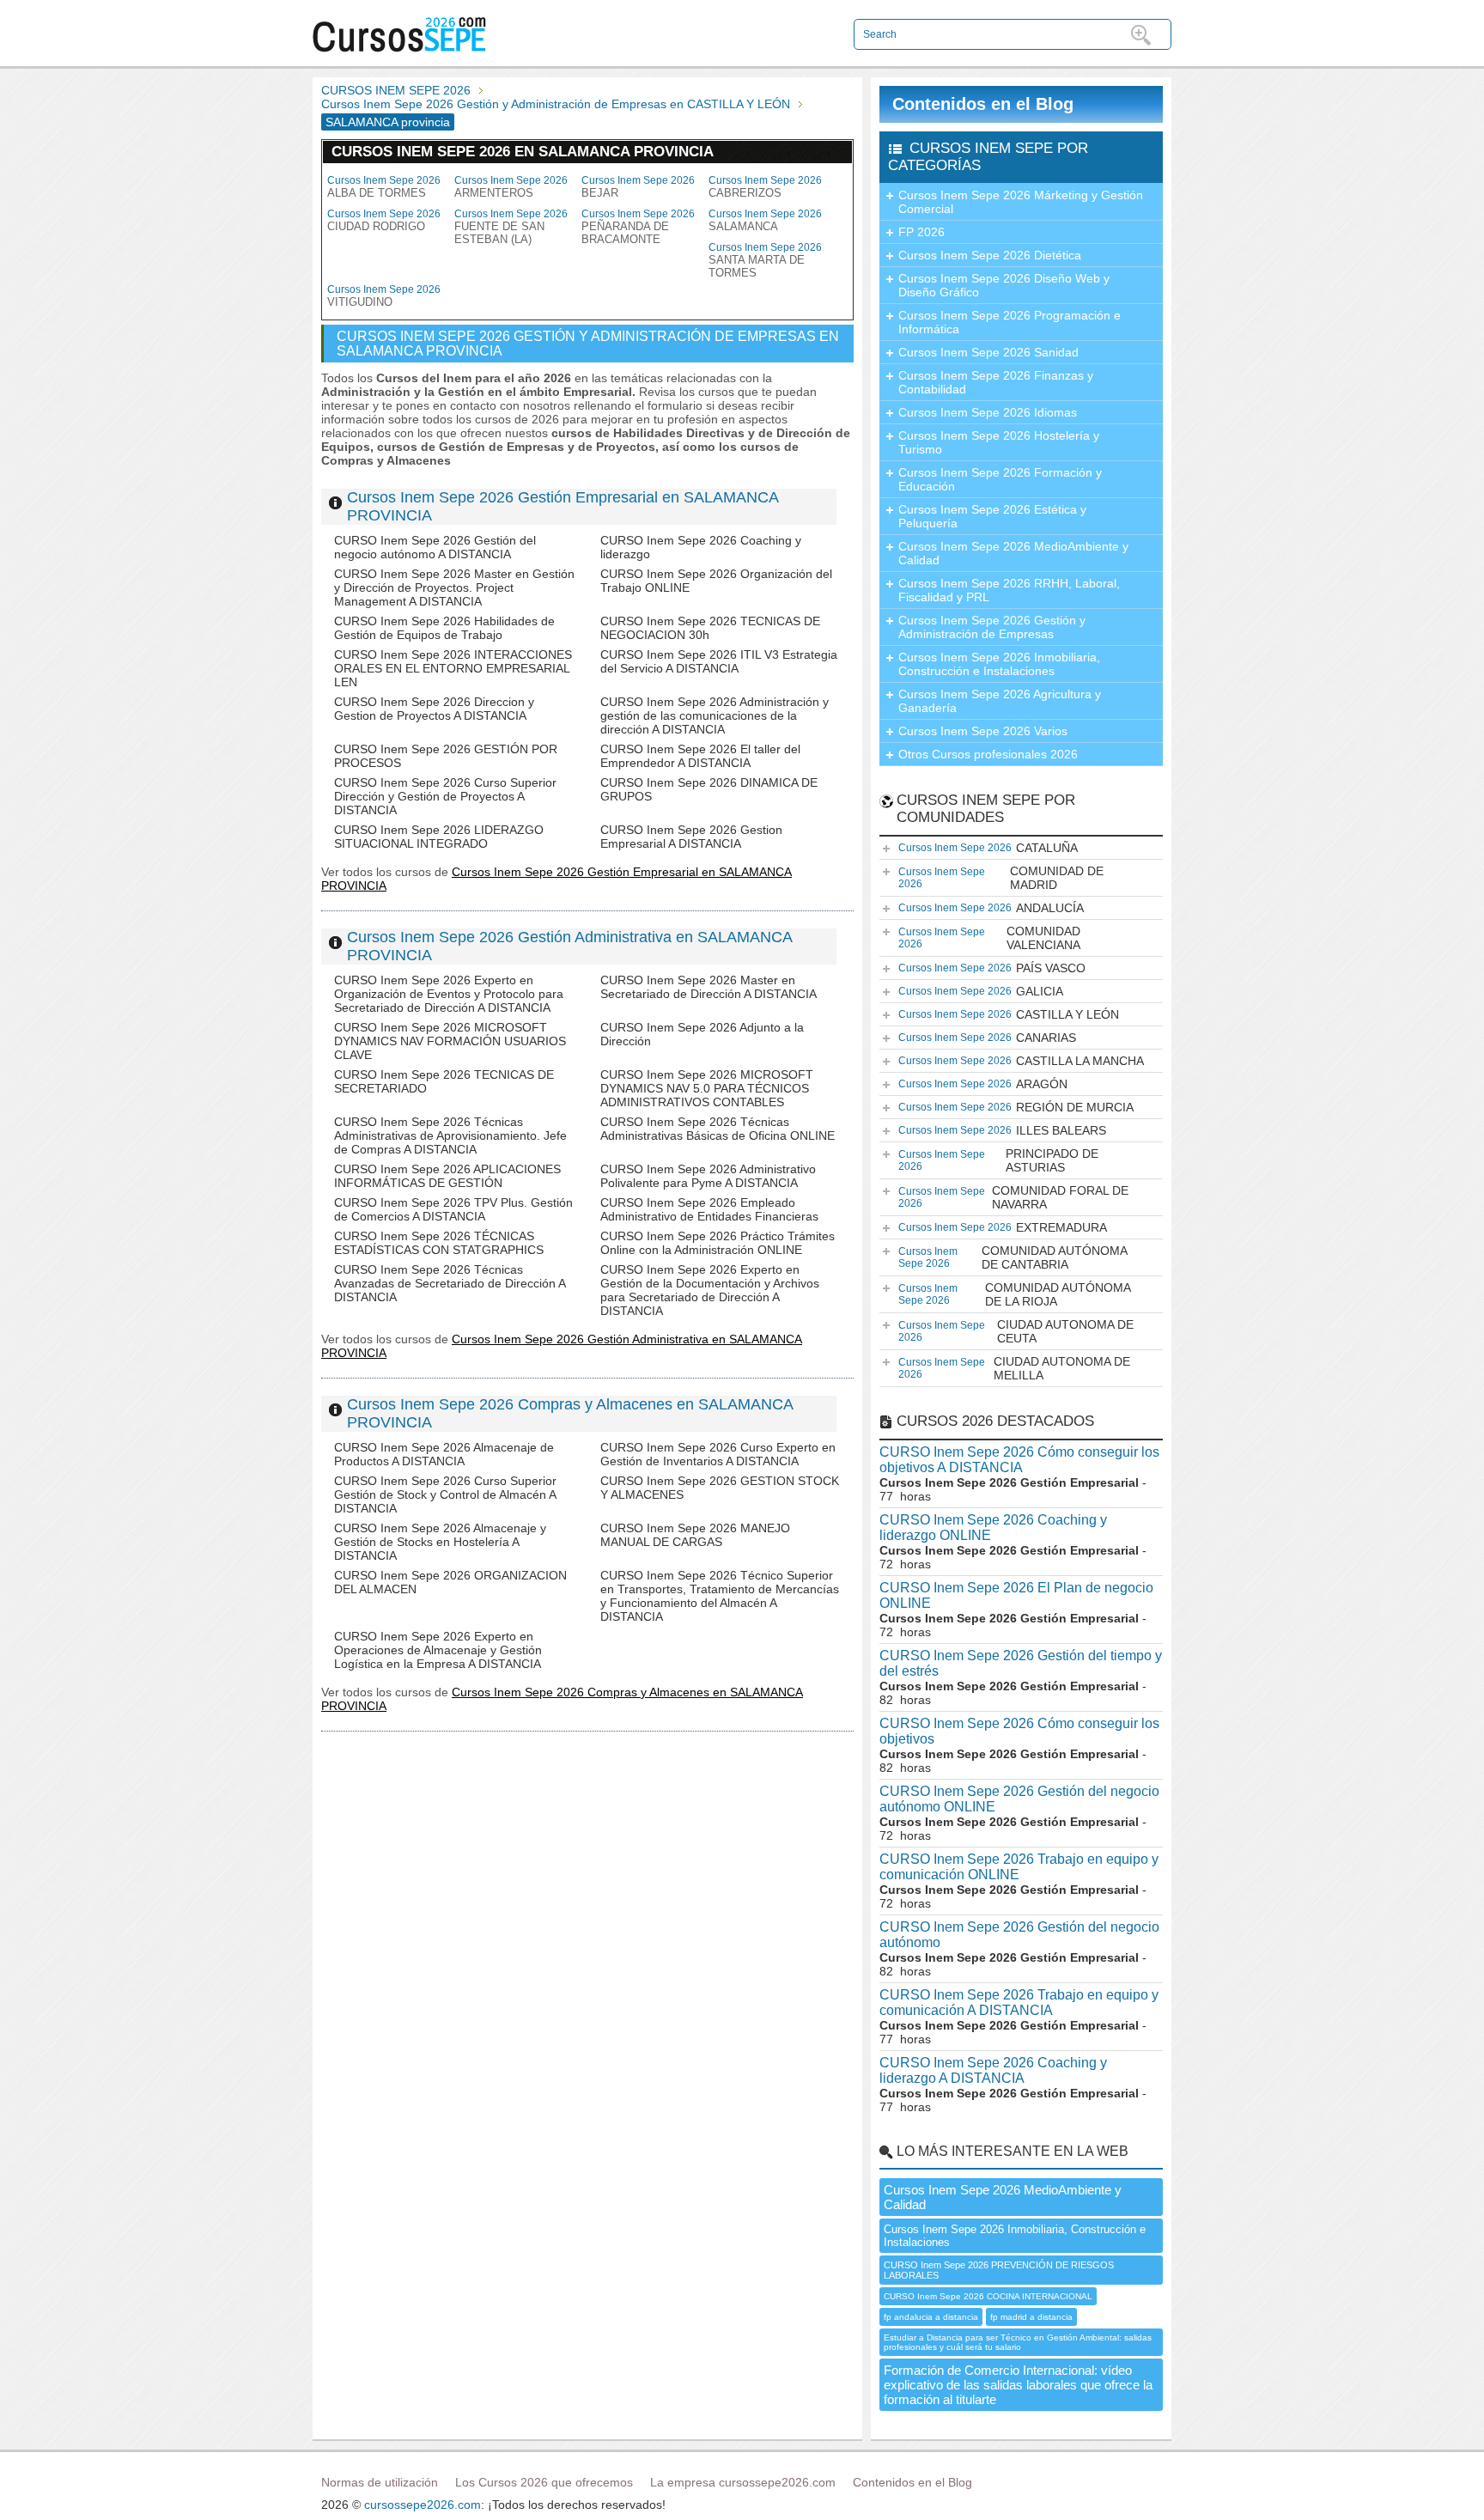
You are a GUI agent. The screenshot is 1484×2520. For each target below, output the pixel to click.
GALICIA (981, 991)
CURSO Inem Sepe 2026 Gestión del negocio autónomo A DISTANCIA (435, 547)
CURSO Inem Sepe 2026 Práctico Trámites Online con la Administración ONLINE (718, 1243)
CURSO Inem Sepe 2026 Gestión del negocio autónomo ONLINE (1019, 1799)
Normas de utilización (380, 2482)
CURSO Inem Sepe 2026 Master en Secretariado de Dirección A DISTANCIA (709, 987)
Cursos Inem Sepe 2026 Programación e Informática (1010, 322)
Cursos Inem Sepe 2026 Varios (983, 731)
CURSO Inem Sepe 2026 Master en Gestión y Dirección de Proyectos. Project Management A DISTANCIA (454, 587)
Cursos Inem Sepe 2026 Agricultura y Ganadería (1000, 701)
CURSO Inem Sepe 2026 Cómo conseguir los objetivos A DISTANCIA (1019, 1460)
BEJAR (638, 187)
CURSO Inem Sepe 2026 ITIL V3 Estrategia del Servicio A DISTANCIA (719, 661)
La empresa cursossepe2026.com (743, 2482)
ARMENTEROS (511, 187)
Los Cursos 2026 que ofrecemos (544, 2482)
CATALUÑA (988, 848)
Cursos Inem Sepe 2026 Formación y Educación (1000, 479)
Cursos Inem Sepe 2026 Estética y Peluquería (992, 516)
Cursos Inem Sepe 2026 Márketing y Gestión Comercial (1021, 202)
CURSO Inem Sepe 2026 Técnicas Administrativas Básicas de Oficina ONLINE (718, 1129)
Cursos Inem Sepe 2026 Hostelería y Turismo (999, 442)
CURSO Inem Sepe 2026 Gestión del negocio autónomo (1019, 1935)
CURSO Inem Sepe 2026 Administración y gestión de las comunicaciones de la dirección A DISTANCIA (715, 715)
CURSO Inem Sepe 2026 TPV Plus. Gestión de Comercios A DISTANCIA (453, 1209)
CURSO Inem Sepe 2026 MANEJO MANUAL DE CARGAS (695, 1535)
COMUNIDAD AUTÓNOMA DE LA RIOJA (1015, 1294)
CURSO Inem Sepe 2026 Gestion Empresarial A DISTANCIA (691, 837)
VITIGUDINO (384, 296)
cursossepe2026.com (423, 2505)
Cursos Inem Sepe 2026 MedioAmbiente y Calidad (1013, 553)
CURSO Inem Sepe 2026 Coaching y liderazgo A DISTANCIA (993, 2070)
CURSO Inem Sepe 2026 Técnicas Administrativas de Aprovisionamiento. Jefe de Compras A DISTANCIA (450, 1135)
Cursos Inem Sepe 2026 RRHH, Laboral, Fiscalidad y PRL (1009, 590)
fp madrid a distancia (1031, 2317)
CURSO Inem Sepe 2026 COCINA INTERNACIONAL (988, 2296)
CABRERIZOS (765, 187)
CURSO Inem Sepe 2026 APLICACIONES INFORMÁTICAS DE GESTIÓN (447, 1176)
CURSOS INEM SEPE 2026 (396, 90)
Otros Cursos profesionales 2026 (988, 754)
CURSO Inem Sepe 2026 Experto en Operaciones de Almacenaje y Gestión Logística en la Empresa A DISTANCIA (438, 1650)
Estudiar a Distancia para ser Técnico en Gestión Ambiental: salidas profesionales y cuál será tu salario (1018, 2342)
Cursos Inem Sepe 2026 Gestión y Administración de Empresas (992, 627)
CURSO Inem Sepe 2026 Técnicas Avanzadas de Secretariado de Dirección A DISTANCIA (450, 1283)
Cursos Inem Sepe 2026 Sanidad (988, 352)
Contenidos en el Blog (983, 104)
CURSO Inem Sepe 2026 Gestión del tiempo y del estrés (1021, 1663)
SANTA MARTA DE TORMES (765, 260)
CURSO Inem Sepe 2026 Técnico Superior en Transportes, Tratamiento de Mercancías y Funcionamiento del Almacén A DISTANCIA (720, 1596)
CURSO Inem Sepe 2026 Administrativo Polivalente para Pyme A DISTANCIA (708, 1176)
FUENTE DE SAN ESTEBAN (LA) (511, 227)
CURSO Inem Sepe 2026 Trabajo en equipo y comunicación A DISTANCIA (1019, 2003)
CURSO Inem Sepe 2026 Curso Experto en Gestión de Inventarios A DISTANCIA (718, 1454)
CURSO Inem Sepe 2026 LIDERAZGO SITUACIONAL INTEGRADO (439, 837)
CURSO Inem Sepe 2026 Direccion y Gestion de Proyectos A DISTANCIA (434, 709)
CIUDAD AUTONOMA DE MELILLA (1014, 1368)
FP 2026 (921, 232)
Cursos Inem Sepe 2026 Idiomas (988, 412)
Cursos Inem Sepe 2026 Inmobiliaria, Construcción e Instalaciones (999, 664)
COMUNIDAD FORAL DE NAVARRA (1013, 1197)
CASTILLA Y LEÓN (1009, 1014)
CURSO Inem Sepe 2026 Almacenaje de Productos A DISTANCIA (444, 1454)
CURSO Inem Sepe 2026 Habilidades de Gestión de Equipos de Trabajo (444, 628)
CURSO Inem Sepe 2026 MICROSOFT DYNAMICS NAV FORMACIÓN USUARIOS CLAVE (450, 1041)
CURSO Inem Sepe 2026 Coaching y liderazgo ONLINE (993, 1528)
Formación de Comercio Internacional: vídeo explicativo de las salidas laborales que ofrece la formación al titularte (1018, 2385)
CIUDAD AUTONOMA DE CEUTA (1016, 1331)
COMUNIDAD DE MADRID (1001, 878)
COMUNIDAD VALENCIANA (989, 938)
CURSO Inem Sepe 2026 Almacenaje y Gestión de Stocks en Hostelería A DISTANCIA (440, 1542)
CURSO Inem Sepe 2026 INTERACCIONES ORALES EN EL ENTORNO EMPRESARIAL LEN (453, 668)
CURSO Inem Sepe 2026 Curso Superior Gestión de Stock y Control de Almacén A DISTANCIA (445, 1494)
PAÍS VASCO (992, 968)
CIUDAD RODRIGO (384, 220)
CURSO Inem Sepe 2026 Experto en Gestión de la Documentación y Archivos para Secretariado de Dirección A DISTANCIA (710, 1290)
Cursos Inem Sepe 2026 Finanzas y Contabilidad (996, 382)
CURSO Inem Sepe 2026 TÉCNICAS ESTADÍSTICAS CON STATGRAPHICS (439, 1243)
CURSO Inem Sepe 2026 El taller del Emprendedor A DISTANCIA (700, 756)
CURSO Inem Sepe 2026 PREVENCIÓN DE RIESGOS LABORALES (999, 2270)
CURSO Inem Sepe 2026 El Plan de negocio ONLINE (1016, 1595)
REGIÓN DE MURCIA (1016, 1107)
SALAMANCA (765, 220)
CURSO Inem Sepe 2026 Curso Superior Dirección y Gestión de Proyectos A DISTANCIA (445, 796)
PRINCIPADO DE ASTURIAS (998, 1160)
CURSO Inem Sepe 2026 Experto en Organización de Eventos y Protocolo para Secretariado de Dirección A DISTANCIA (449, 994)
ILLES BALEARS (1002, 1130)
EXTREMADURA (1003, 1227)
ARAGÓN (983, 1084)
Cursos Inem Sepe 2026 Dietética (990, 255)
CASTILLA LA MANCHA (1021, 1061)
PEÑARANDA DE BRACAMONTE (638, 227)
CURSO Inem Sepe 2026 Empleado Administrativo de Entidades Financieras (709, 1209)
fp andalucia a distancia (931, 2317)
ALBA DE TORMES (384, 187)
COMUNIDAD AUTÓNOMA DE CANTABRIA (1013, 1257)
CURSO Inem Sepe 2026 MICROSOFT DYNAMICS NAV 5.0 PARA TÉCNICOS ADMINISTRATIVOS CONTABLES (707, 1088)
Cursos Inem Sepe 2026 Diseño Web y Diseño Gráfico (1004, 285)
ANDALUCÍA (991, 908)
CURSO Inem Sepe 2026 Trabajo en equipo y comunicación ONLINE (1019, 1867)
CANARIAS (987, 1038)
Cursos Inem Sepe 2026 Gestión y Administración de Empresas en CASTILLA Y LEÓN (556, 104)
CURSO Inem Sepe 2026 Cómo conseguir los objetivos (1019, 1731)
